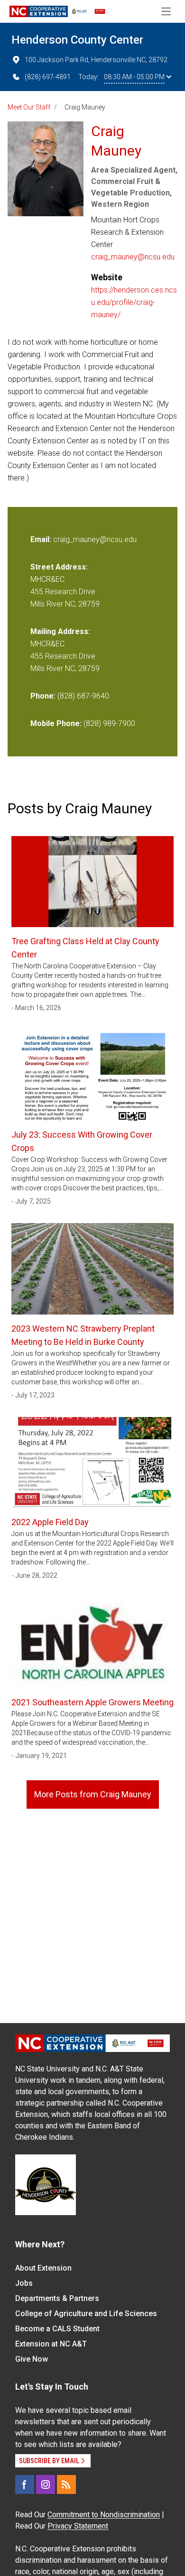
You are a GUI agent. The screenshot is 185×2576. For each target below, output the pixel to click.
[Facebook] (25, 2484)
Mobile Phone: (56, 723)
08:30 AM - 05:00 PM (134, 77)
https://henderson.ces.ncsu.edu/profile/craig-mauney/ (134, 302)
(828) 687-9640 (83, 696)
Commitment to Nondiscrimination (104, 2515)
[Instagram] (46, 2484)
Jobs (24, 2283)
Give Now (32, 2359)
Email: (42, 539)
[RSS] (66, 2484)
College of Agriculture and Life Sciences (86, 2314)
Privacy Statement (78, 2526)
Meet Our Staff (29, 107)
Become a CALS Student (57, 2329)
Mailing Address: (60, 631)
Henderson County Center (77, 40)
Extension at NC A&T (51, 2344)
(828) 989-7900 (109, 723)
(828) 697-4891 (48, 77)
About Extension (43, 2268)
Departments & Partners (57, 2298)
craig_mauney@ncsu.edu (133, 257)
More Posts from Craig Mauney (93, 1794)
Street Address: (59, 567)
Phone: (43, 696)
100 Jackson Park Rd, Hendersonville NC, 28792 (96, 60)
